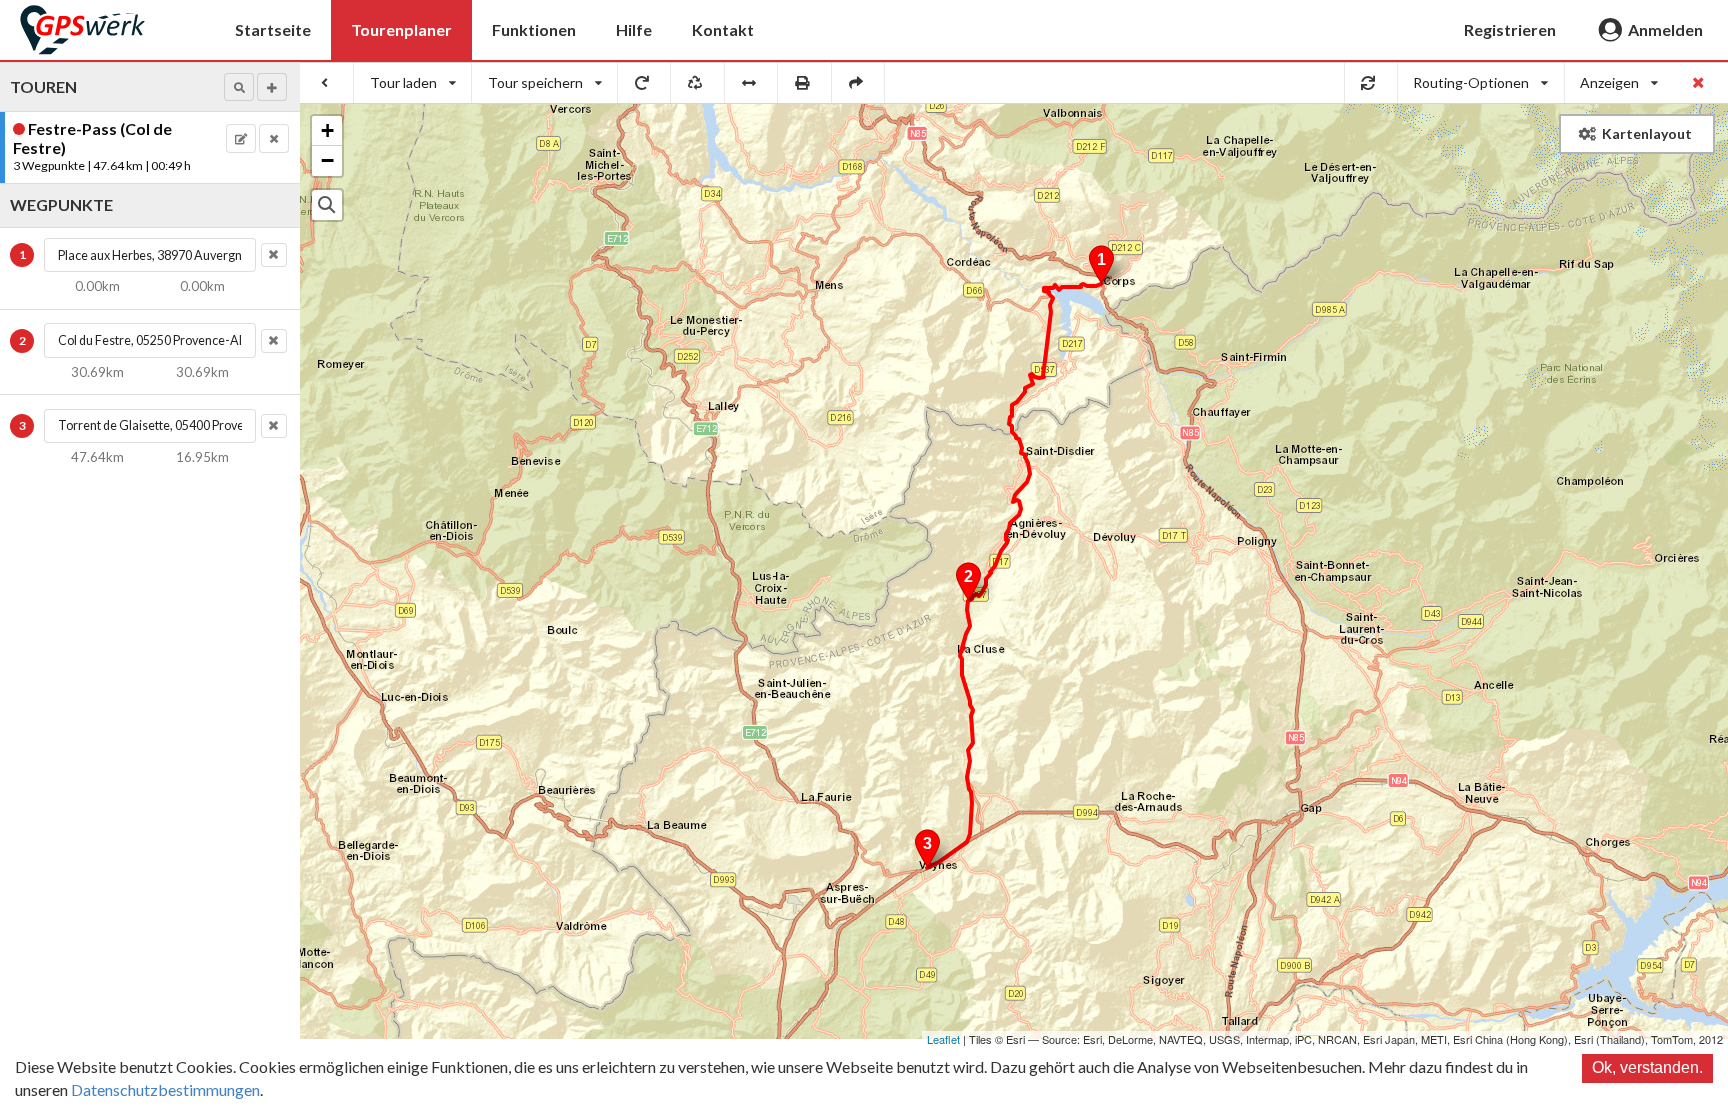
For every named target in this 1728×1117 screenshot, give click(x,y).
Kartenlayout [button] (1647, 133)
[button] (239, 87)
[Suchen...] (327, 205)
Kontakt (723, 29)
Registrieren (1510, 29)
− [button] (327, 160)
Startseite (273, 29)
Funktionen (534, 29)
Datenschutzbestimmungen (165, 1089)
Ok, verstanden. (1647, 1067)
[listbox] (413, 83)
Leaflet (943, 1039)
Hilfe (634, 29)
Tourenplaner (401, 29)
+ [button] (327, 130)
